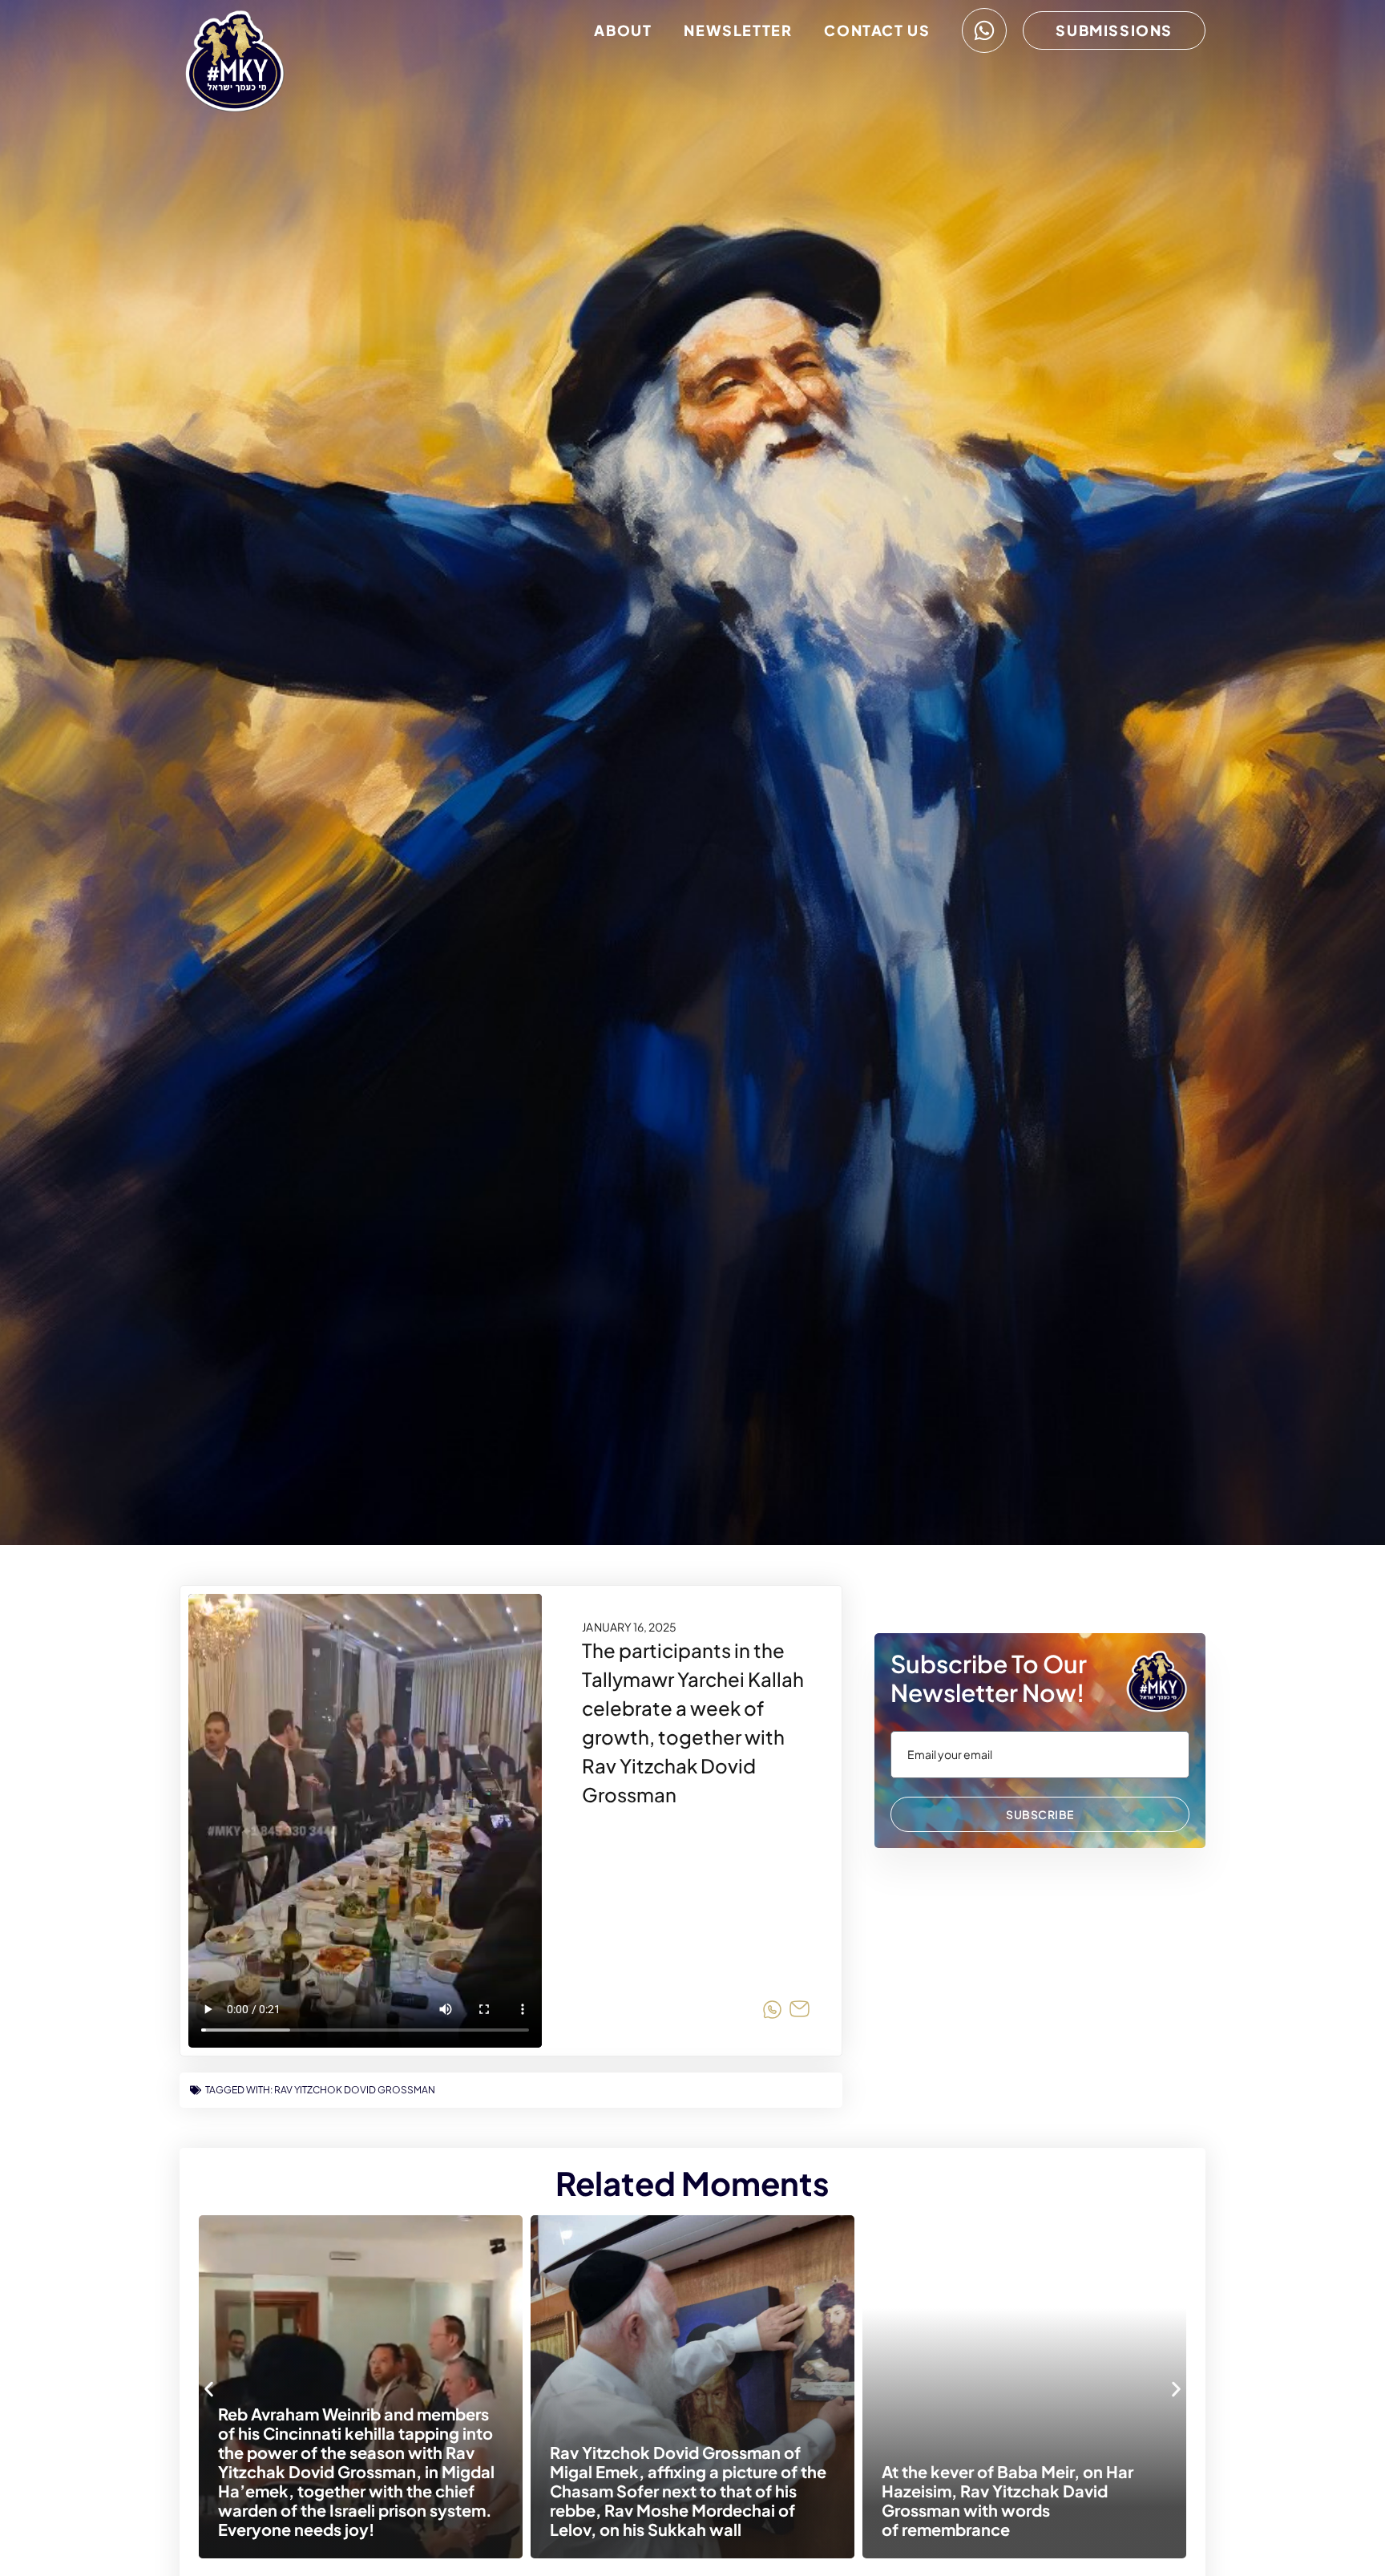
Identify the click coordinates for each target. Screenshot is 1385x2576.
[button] (209, 2389)
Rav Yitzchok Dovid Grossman (355, 2090)
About (623, 30)
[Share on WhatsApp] (772, 2012)
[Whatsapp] (984, 30)
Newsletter (738, 30)
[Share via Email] (800, 2012)
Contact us (877, 30)
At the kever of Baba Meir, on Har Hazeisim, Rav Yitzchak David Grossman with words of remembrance (817, 2500)
